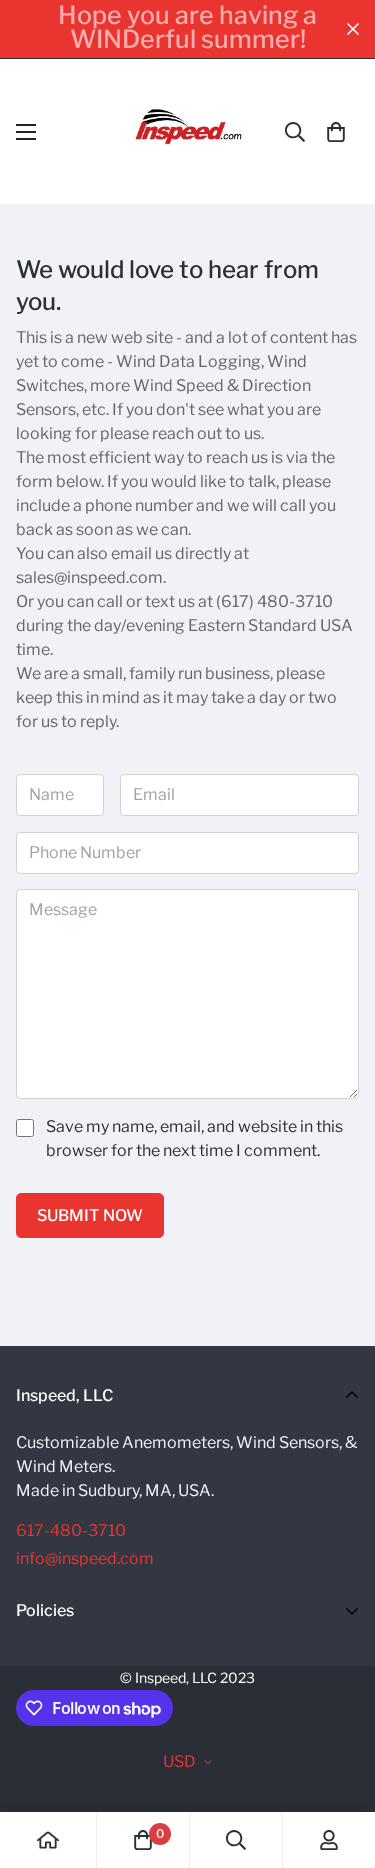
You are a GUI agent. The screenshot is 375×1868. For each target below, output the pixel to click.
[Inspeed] (187, 131)
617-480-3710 (71, 1530)
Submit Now (90, 1215)
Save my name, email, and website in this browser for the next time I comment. (194, 1138)
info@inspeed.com (85, 1558)
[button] (336, 132)
